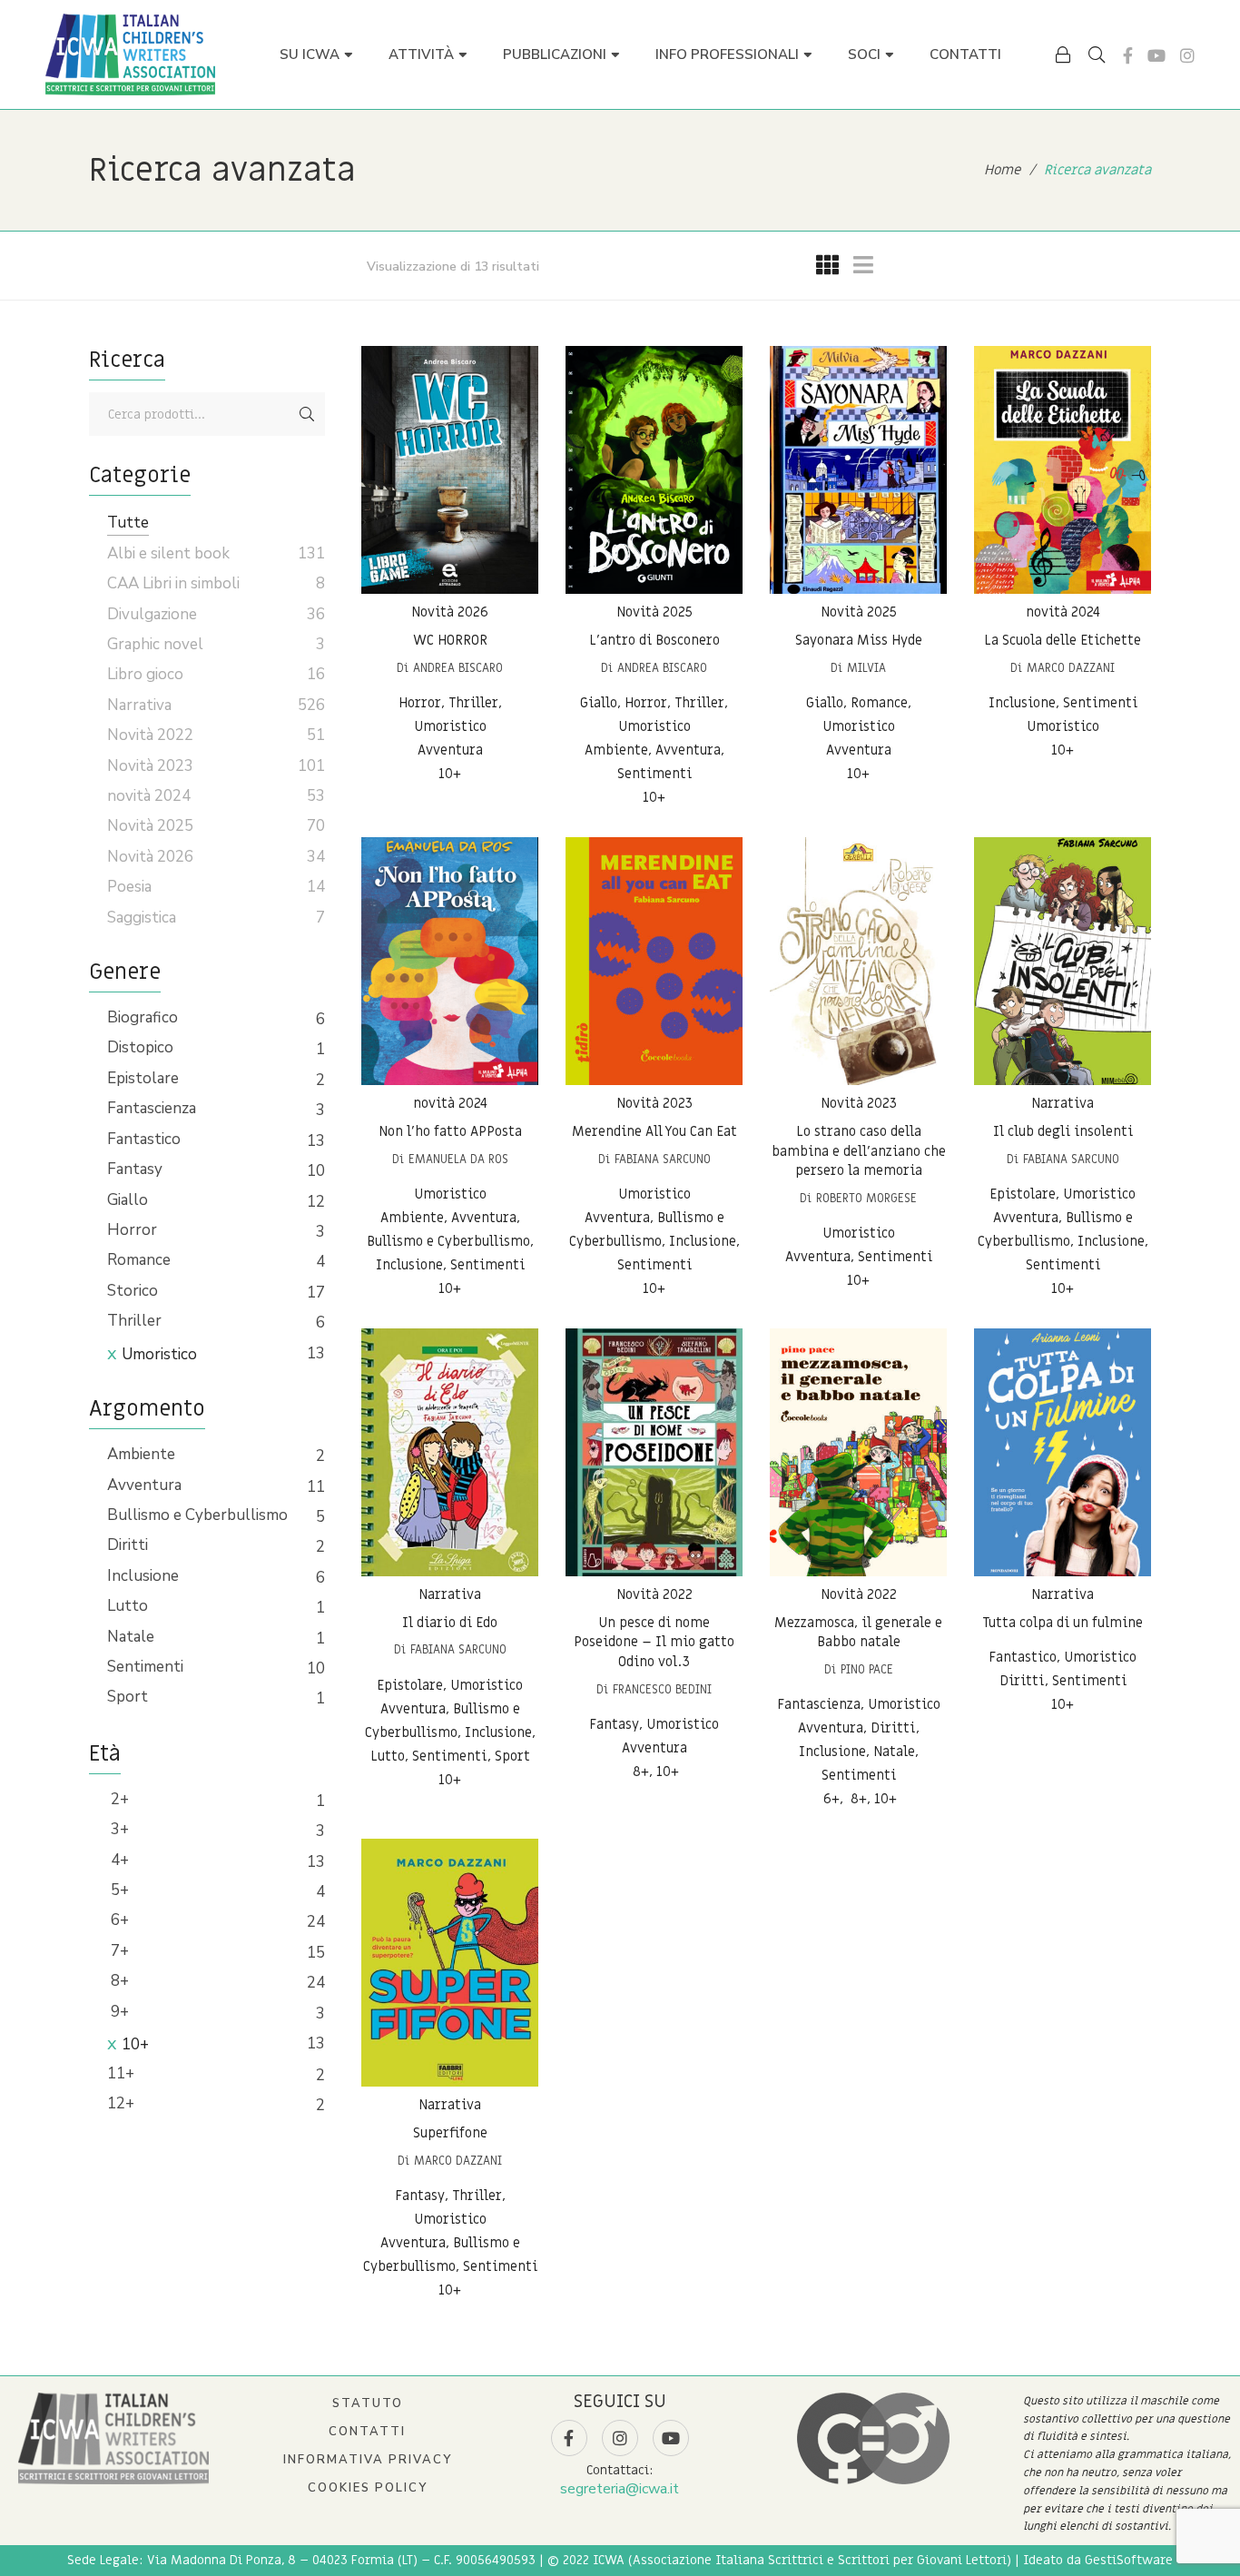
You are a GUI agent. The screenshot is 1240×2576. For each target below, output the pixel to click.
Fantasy (135, 1169)
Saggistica (142, 918)
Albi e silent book (168, 553)
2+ (118, 1799)
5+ (118, 1890)
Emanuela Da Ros (458, 1159)
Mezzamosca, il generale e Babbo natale (858, 1633)
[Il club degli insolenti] (1063, 961)
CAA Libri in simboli (173, 583)
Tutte (128, 523)
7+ (118, 1951)
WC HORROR (450, 640)
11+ (121, 2073)
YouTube (1156, 55)
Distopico (140, 1047)
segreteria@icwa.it (620, 2489)
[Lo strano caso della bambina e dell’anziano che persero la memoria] (858, 961)
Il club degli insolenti (1063, 1131)
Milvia (866, 668)
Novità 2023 (654, 1103)
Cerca (307, 414)
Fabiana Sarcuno (663, 1159)
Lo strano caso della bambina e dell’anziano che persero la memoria (859, 1151)
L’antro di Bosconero (654, 640)
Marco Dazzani (1071, 668)
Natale (131, 1637)
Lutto (128, 1606)
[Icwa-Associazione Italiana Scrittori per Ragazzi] (130, 54)
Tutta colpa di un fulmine (1063, 1623)
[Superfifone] (450, 1963)
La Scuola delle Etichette (1063, 640)
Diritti (128, 1545)
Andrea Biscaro (458, 668)
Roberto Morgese (866, 1198)
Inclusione (143, 1576)
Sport (128, 1697)
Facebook (1128, 55)
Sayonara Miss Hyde (859, 640)
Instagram (1187, 55)
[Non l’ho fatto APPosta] (450, 961)
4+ (118, 1860)
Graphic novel (155, 644)
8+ (118, 1981)
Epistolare (143, 1078)
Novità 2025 (654, 612)
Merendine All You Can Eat (654, 1131)
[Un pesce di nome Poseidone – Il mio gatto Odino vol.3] (654, 1452)
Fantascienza (152, 1108)
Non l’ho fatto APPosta (450, 1131)
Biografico (143, 1017)
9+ (118, 2012)
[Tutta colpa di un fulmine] (1063, 1452)
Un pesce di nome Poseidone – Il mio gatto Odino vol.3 (654, 1642)
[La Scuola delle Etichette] (1063, 470)
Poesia (129, 887)
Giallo (128, 1200)
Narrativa (1063, 1103)
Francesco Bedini (662, 1689)
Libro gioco (145, 674)
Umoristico (159, 1354)
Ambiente (141, 1454)
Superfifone (450, 2133)
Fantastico (144, 1139)
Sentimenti (145, 1667)
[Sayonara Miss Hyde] (858, 470)
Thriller (134, 1321)
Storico (133, 1291)
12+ (121, 2103)
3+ (118, 1829)
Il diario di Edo (450, 1623)
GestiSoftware (1129, 2560)
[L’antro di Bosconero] (654, 470)
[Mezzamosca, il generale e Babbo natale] (858, 1452)
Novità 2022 (654, 1594)
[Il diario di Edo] (450, 1452)
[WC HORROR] (450, 470)
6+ (118, 1920)
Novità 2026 (450, 612)
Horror (132, 1230)
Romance (139, 1260)
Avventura (144, 1485)
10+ (135, 2044)
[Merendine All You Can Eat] (654, 961)
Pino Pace (867, 1669)
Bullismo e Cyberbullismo (197, 1515)
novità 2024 (1063, 612)
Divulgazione (152, 614)
